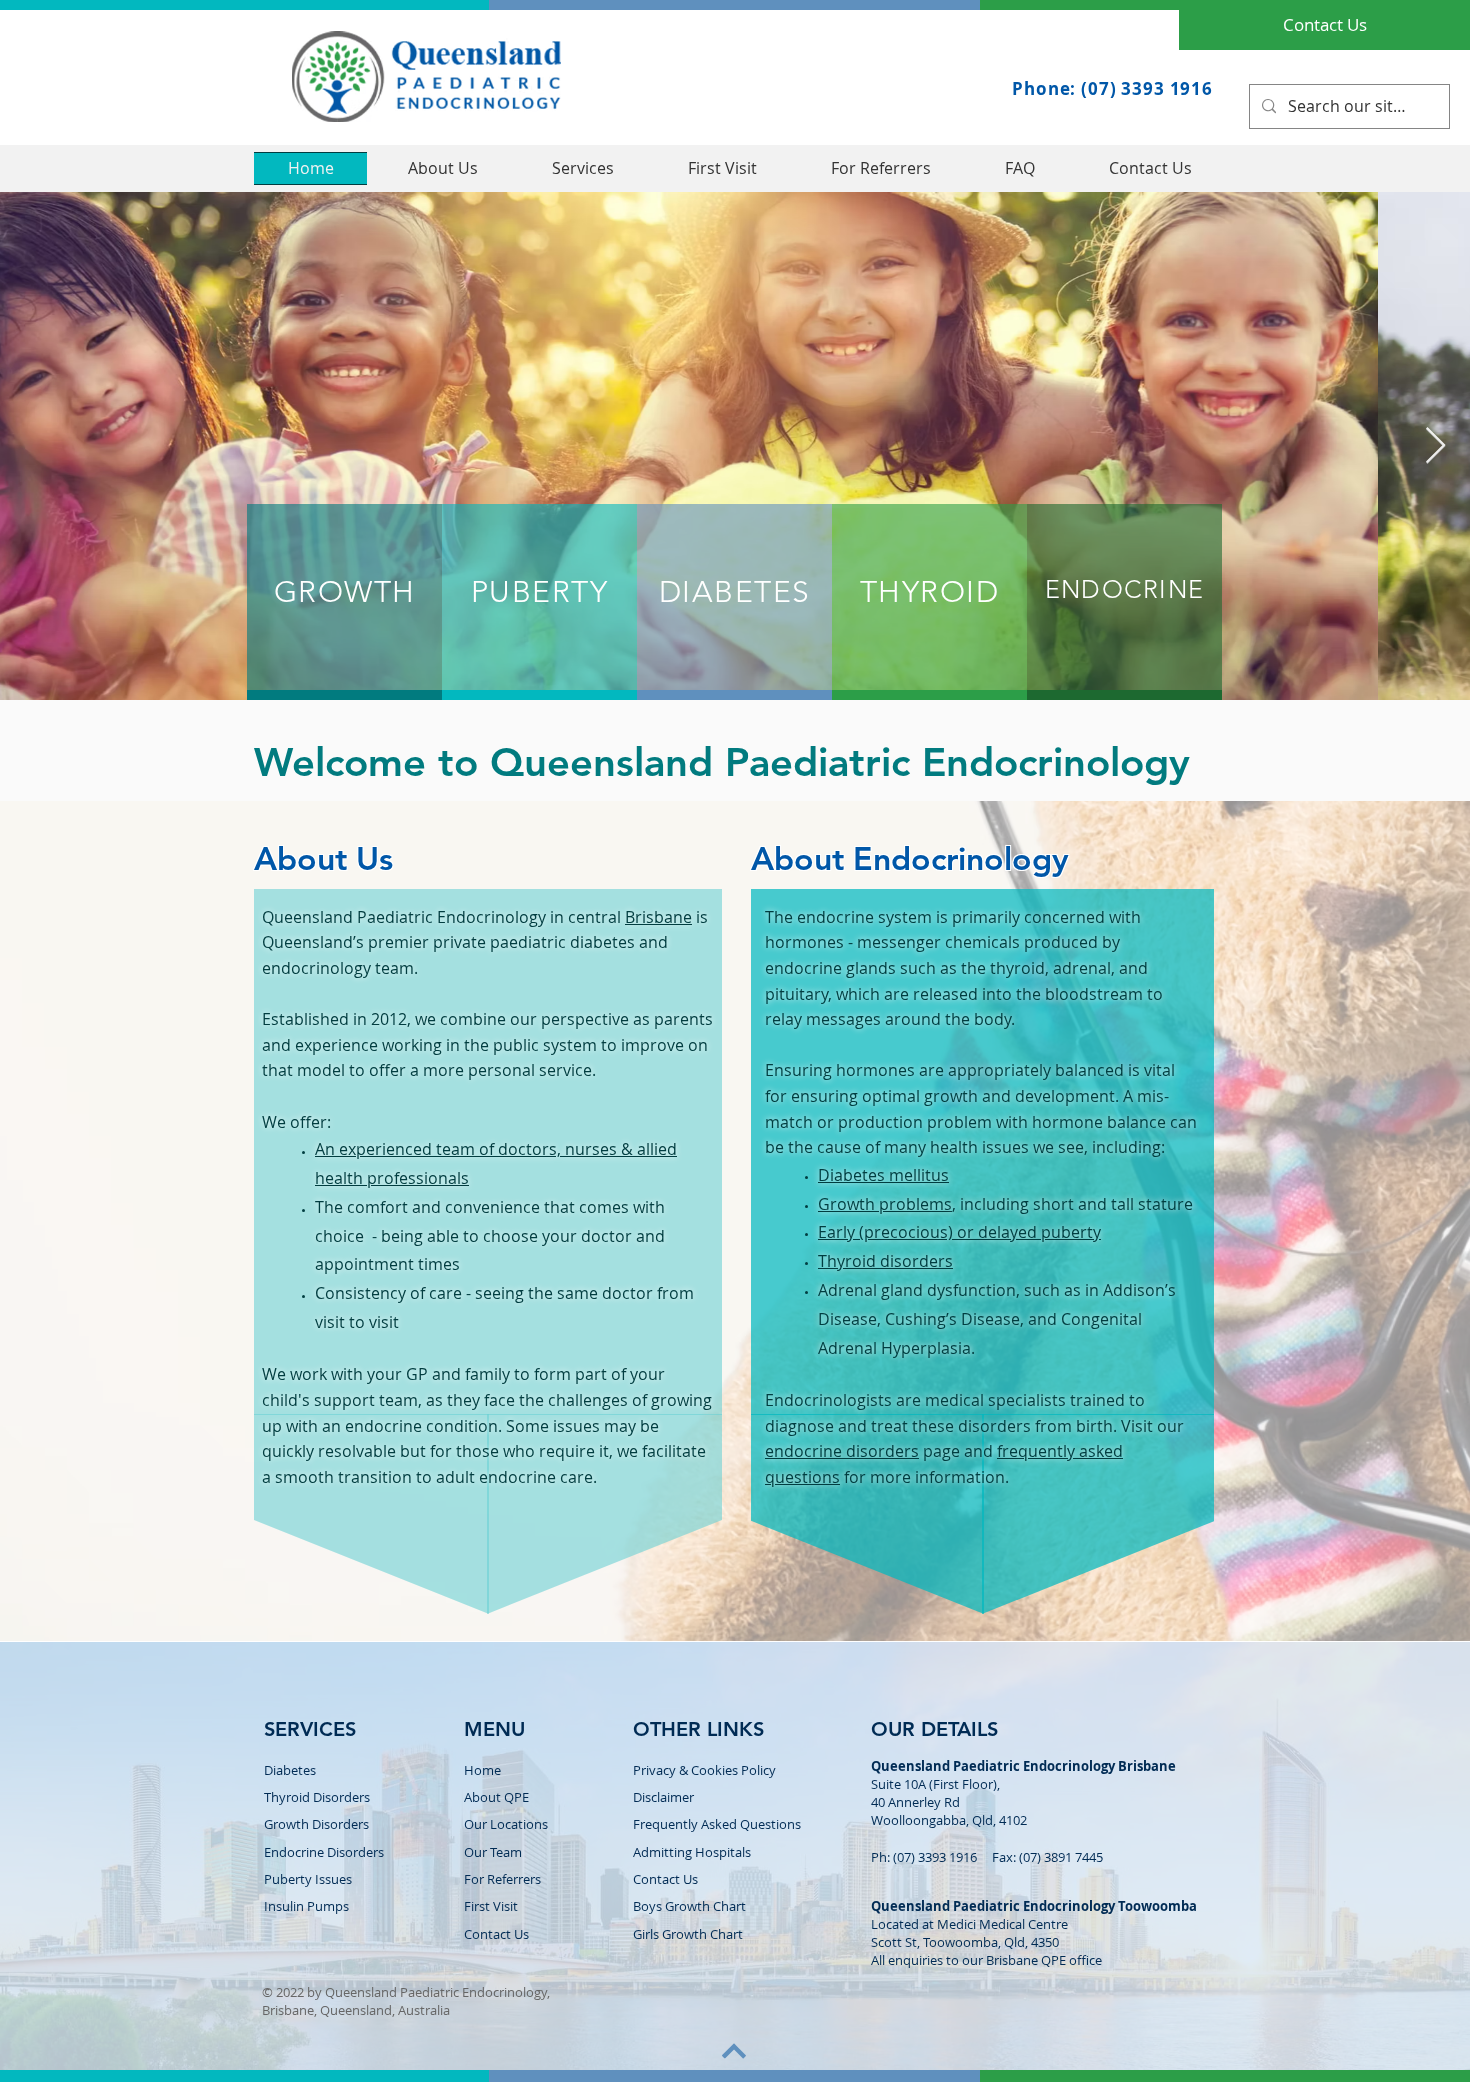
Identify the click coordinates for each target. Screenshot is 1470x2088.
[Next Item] (1435, 446)
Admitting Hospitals (692, 1852)
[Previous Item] (34, 446)
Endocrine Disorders (324, 1852)
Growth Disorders (316, 1824)
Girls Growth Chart (688, 1934)
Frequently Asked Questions (717, 1824)
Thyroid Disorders (317, 1797)
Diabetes (290, 1770)
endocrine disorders (842, 1451)
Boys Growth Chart (689, 1906)
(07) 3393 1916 (935, 1857)
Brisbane (658, 917)
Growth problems (885, 1204)
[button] (583, 168)
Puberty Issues (308, 1879)
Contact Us (665, 1879)
